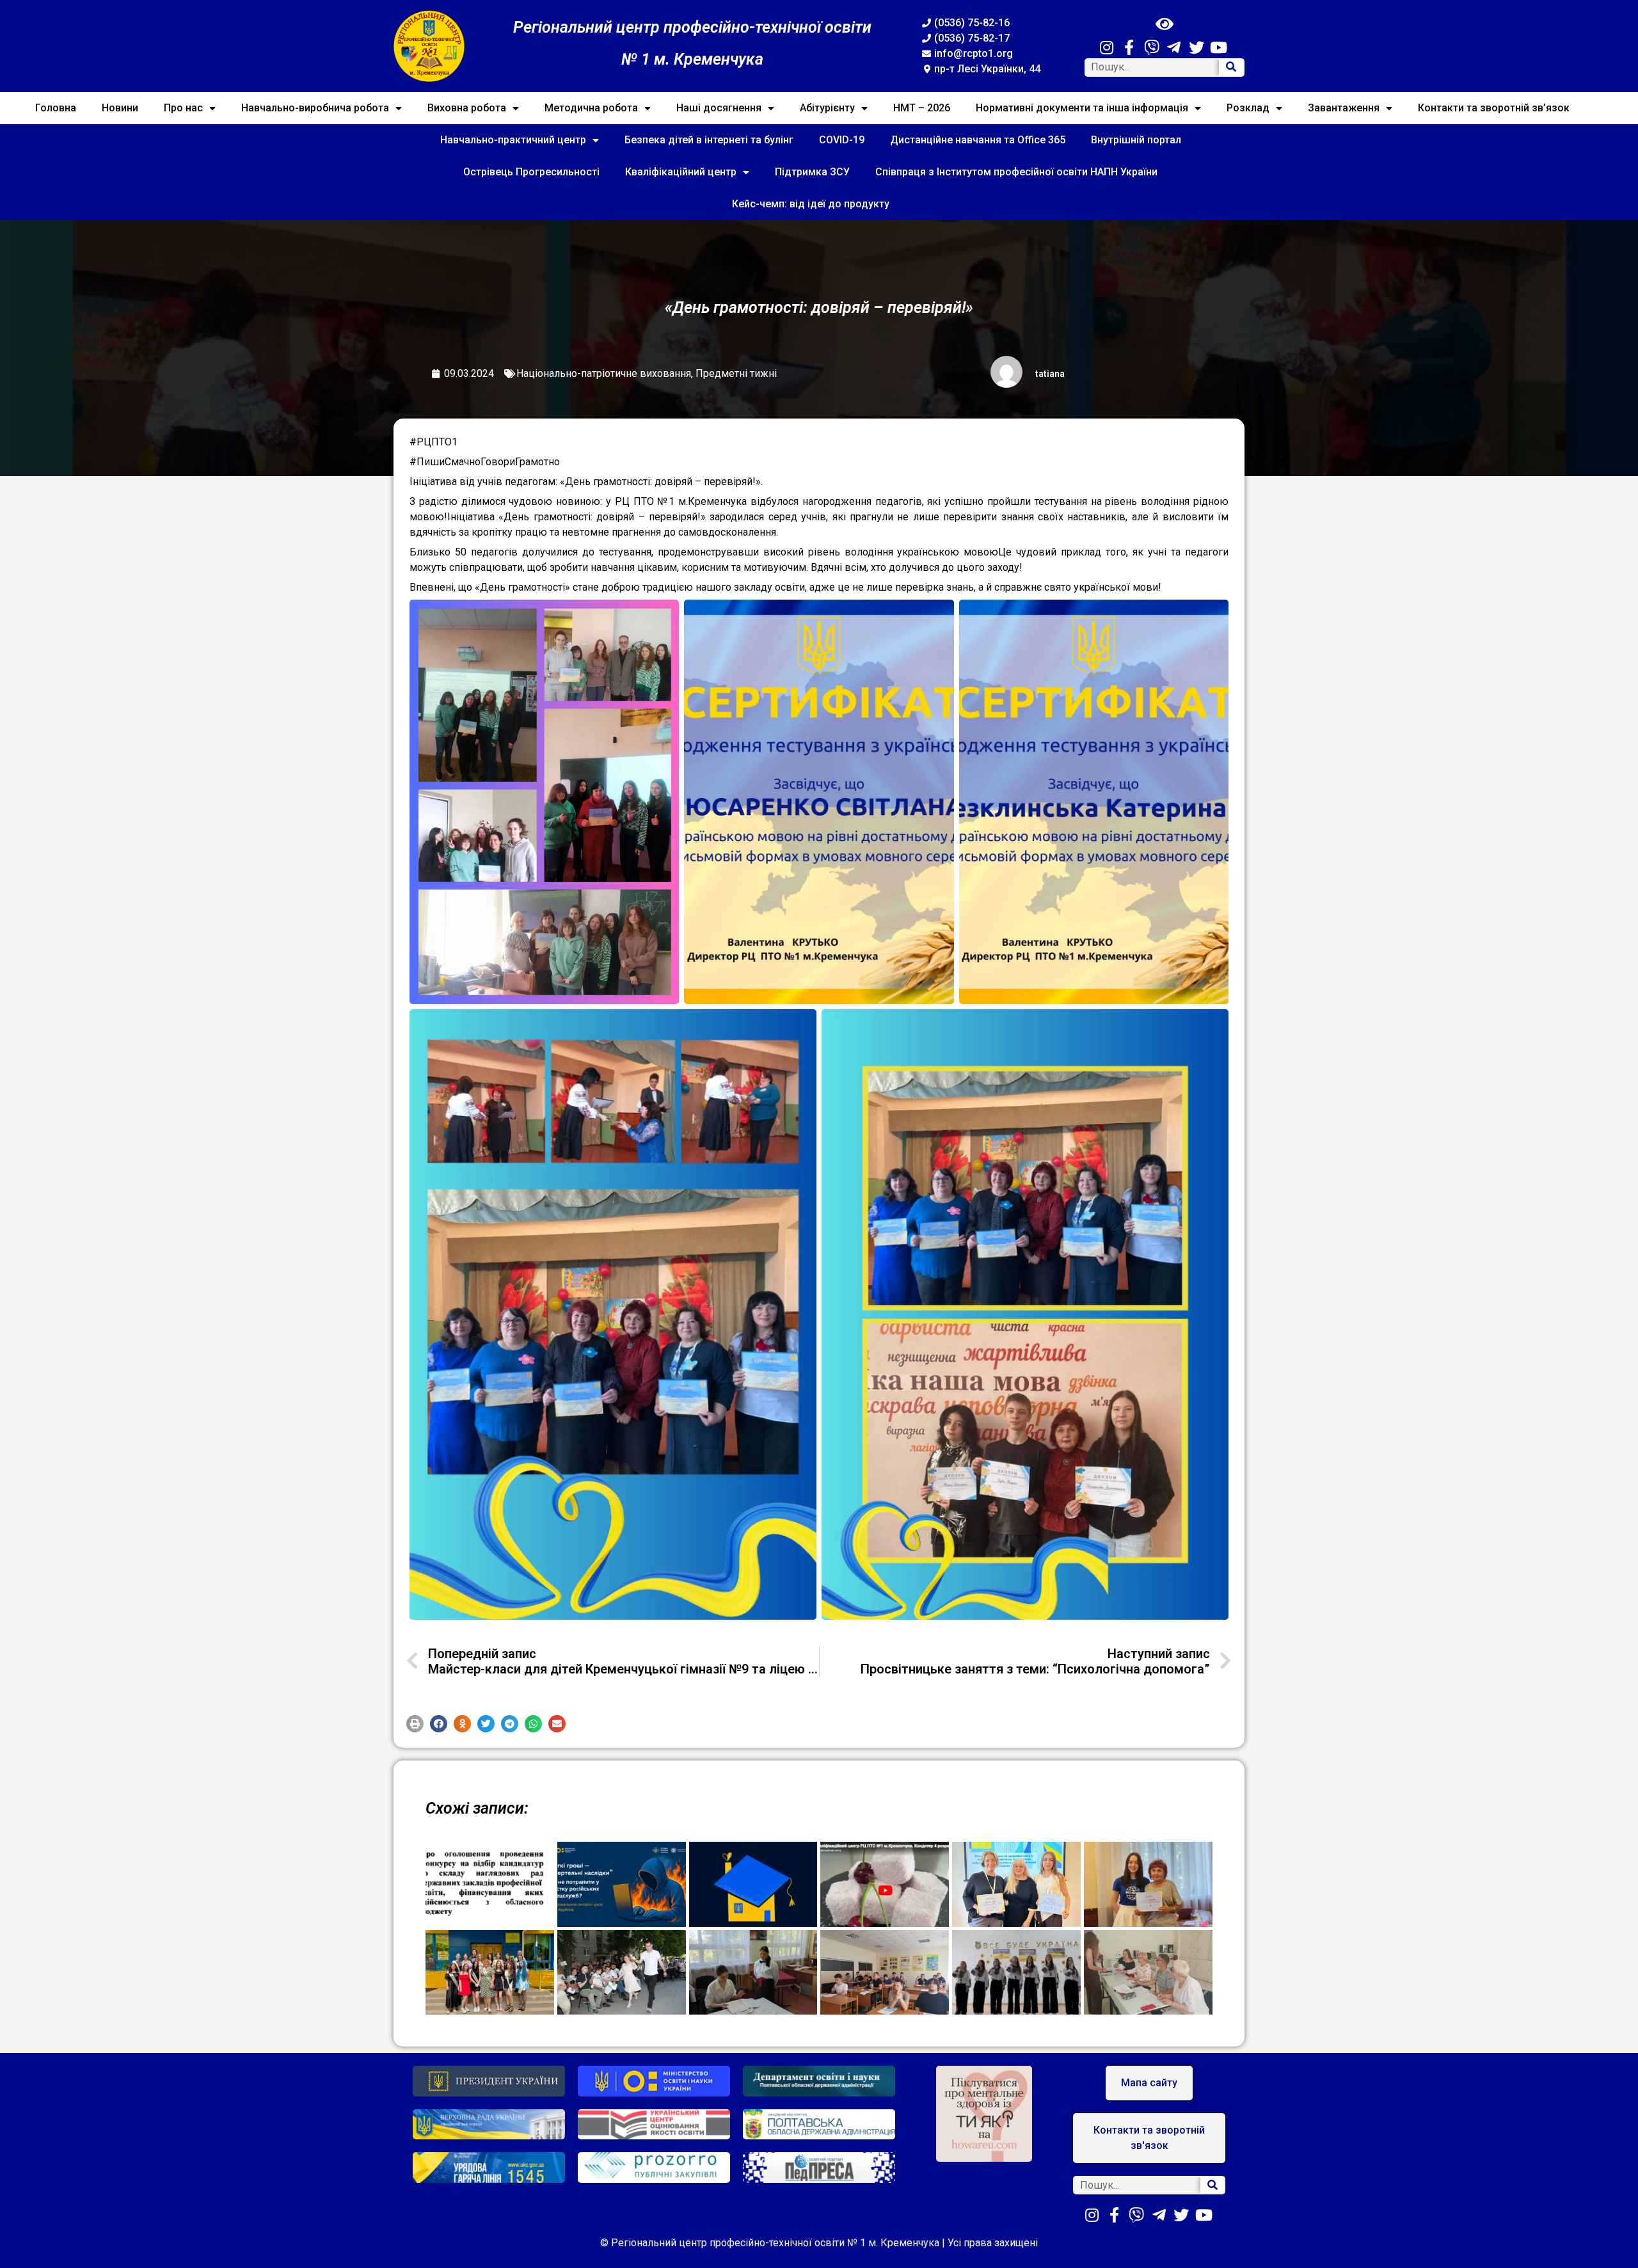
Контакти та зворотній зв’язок (1494, 108)
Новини (120, 108)
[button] (415, 1724)
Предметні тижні (736, 373)
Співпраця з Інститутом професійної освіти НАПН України (1016, 172)
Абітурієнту (827, 108)
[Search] (1231, 68)
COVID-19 (842, 140)
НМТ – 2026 (922, 108)
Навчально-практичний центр (513, 140)
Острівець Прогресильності (531, 172)
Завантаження (1344, 108)
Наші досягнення (719, 108)
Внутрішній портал (1136, 140)
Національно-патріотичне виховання (604, 373)
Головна (56, 108)
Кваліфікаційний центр (681, 172)
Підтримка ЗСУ (812, 172)
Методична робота (591, 108)
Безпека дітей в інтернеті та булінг (709, 140)
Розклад (1248, 108)
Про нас (183, 108)
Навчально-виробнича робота (315, 108)
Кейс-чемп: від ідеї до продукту (811, 204)
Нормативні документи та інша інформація (1082, 108)
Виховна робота (467, 108)
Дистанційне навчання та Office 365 (978, 140)
